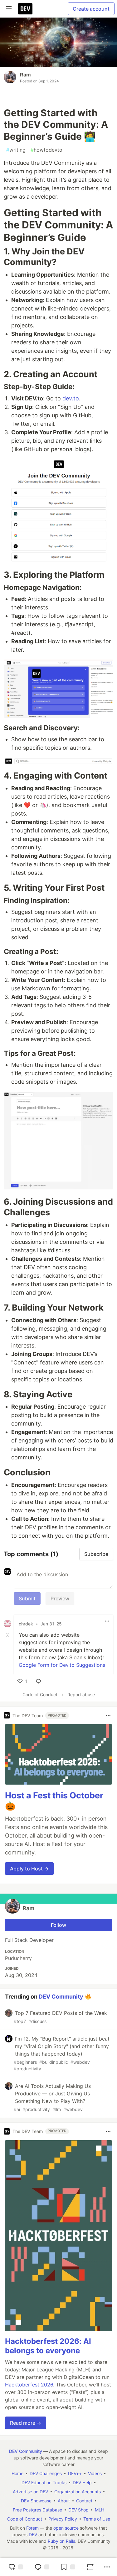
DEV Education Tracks (44, 2482)
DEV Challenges (46, 2473)
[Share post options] (107, 2567)
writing (16, 150)
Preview (60, 1598)
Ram (25, 75)
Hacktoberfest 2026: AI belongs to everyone (48, 2346)
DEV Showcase (36, 2501)
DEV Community (61, 1996)
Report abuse (81, 1695)
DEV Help (82, 2482)
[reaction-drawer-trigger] (16, 2567)
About (64, 2501)
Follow (58, 1925)
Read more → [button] (26, 2423)
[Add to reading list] (68, 2567)
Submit (27, 1598)
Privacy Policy (63, 2519)
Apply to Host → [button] (29, 1869)
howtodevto (46, 150)
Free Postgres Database (37, 2510)
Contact (84, 2501)
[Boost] (90, 2567)
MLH (100, 2510)
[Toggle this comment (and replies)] (8, 1635)
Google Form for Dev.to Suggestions (62, 1665)
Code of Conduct (40, 1695)
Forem (32, 2528)
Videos (95, 2473)
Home (17, 2473)
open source (66, 2528)
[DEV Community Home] (25, 9)
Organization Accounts (78, 2492)
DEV (33, 2534)
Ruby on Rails (61, 2541)
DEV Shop (78, 2510)
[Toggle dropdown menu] (107, 1621)
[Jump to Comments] (42, 2567)
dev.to (71, 398)
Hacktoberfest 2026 (29, 2385)
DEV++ (75, 2473)
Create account (91, 9)
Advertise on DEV (30, 2492)
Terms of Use (97, 2519)
